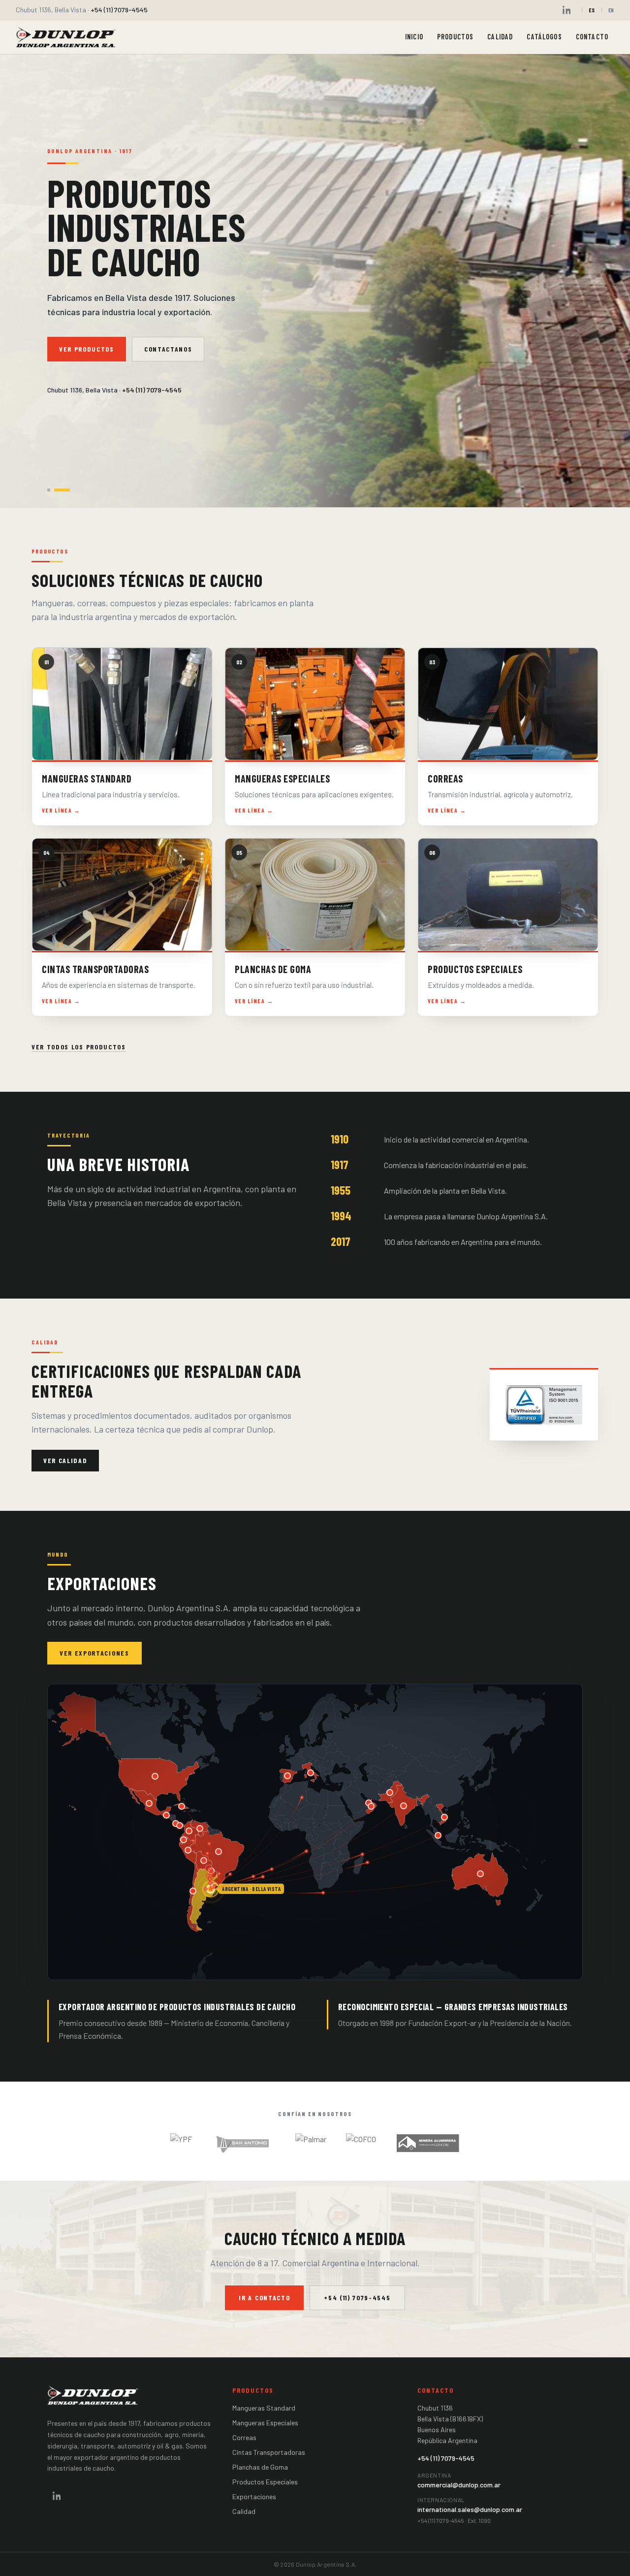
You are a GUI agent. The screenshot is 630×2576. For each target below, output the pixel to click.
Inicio (414, 37)
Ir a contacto (264, 2298)
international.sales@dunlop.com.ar (470, 2509)
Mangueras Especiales (265, 2423)
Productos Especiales (265, 2482)
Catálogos (544, 37)
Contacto (592, 37)
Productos (455, 37)
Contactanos (168, 349)
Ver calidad (65, 1460)
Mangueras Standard (264, 2408)
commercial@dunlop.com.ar (459, 2485)
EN (611, 10)
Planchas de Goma (260, 2467)
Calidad (500, 37)
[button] (155, 1776)
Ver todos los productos (79, 1047)
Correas (244, 2437)
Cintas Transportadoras (269, 2452)
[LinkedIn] (567, 10)
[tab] (49, 490)
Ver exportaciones (94, 1652)
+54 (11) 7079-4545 (119, 10)
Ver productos (87, 349)
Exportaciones (254, 2496)
